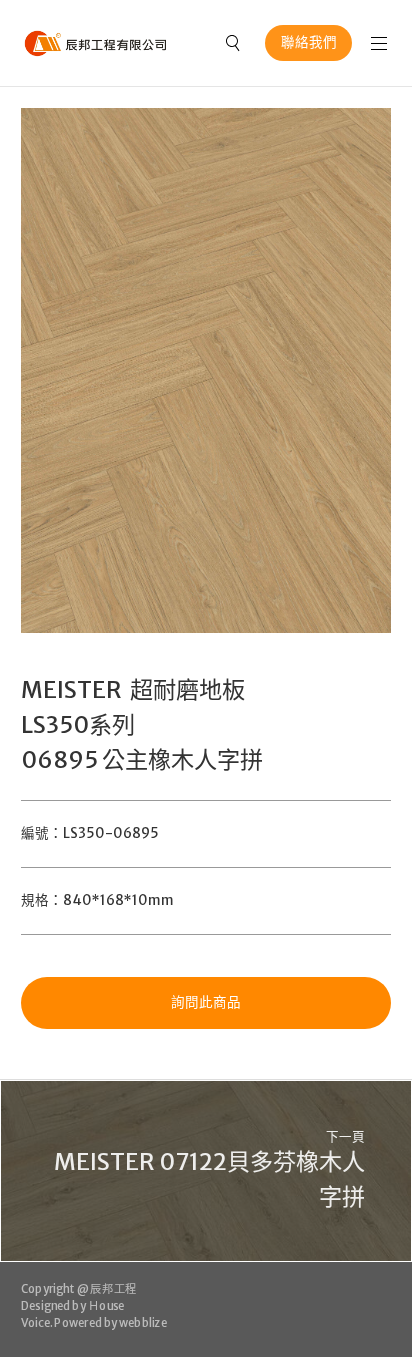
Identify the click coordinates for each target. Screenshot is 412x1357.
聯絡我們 (309, 42)
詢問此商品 (206, 1002)
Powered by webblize (110, 1323)
